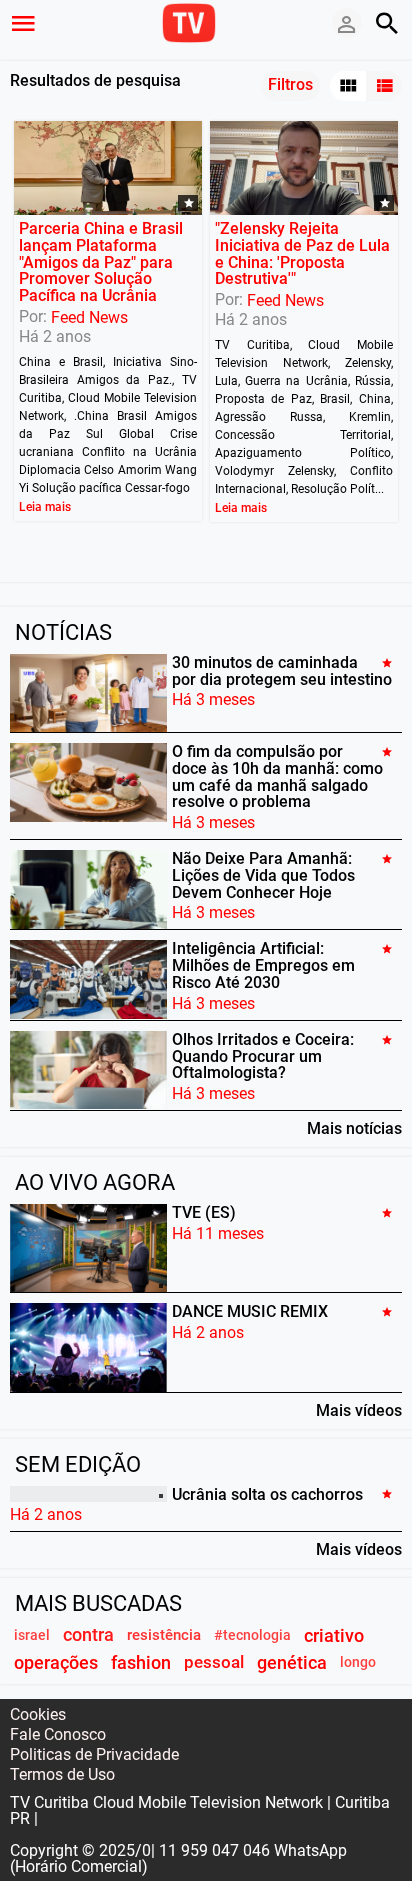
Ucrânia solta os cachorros (267, 1493)
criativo (334, 1635)
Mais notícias (354, 1128)
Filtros (290, 84)
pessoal (214, 1662)
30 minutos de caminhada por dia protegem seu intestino (282, 671)
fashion (141, 1662)
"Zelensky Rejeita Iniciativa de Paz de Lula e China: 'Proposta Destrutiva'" (302, 253)
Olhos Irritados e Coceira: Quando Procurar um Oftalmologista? (263, 1056)
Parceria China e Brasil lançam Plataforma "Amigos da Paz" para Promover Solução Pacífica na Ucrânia (101, 262)
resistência (164, 1635)
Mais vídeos (359, 1410)
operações (56, 1662)
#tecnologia (252, 1635)
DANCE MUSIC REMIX (250, 1311)
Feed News (89, 317)
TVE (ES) (204, 1212)
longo (358, 1662)
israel (32, 1635)
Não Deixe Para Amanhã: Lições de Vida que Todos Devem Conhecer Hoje (263, 875)
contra (88, 1635)
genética (292, 1662)
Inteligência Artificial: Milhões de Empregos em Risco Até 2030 (263, 965)
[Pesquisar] (387, 23)
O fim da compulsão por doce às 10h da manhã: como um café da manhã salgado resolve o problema (277, 776)
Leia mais (45, 507)
